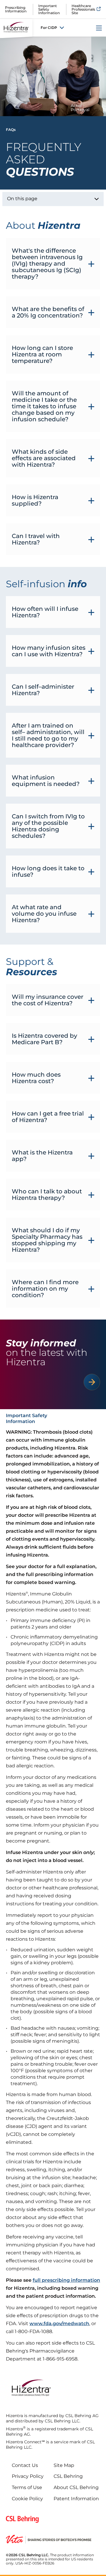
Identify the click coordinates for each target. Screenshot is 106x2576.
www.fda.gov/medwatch (59, 2324)
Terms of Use (27, 2487)
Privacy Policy (28, 2476)
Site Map (64, 2465)
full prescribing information (66, 2280)
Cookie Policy (27, 2499)
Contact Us (25, 2465)
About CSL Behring (76, 2487)
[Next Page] (92, 1382)
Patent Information (76, 2499)
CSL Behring (68, 2476)
